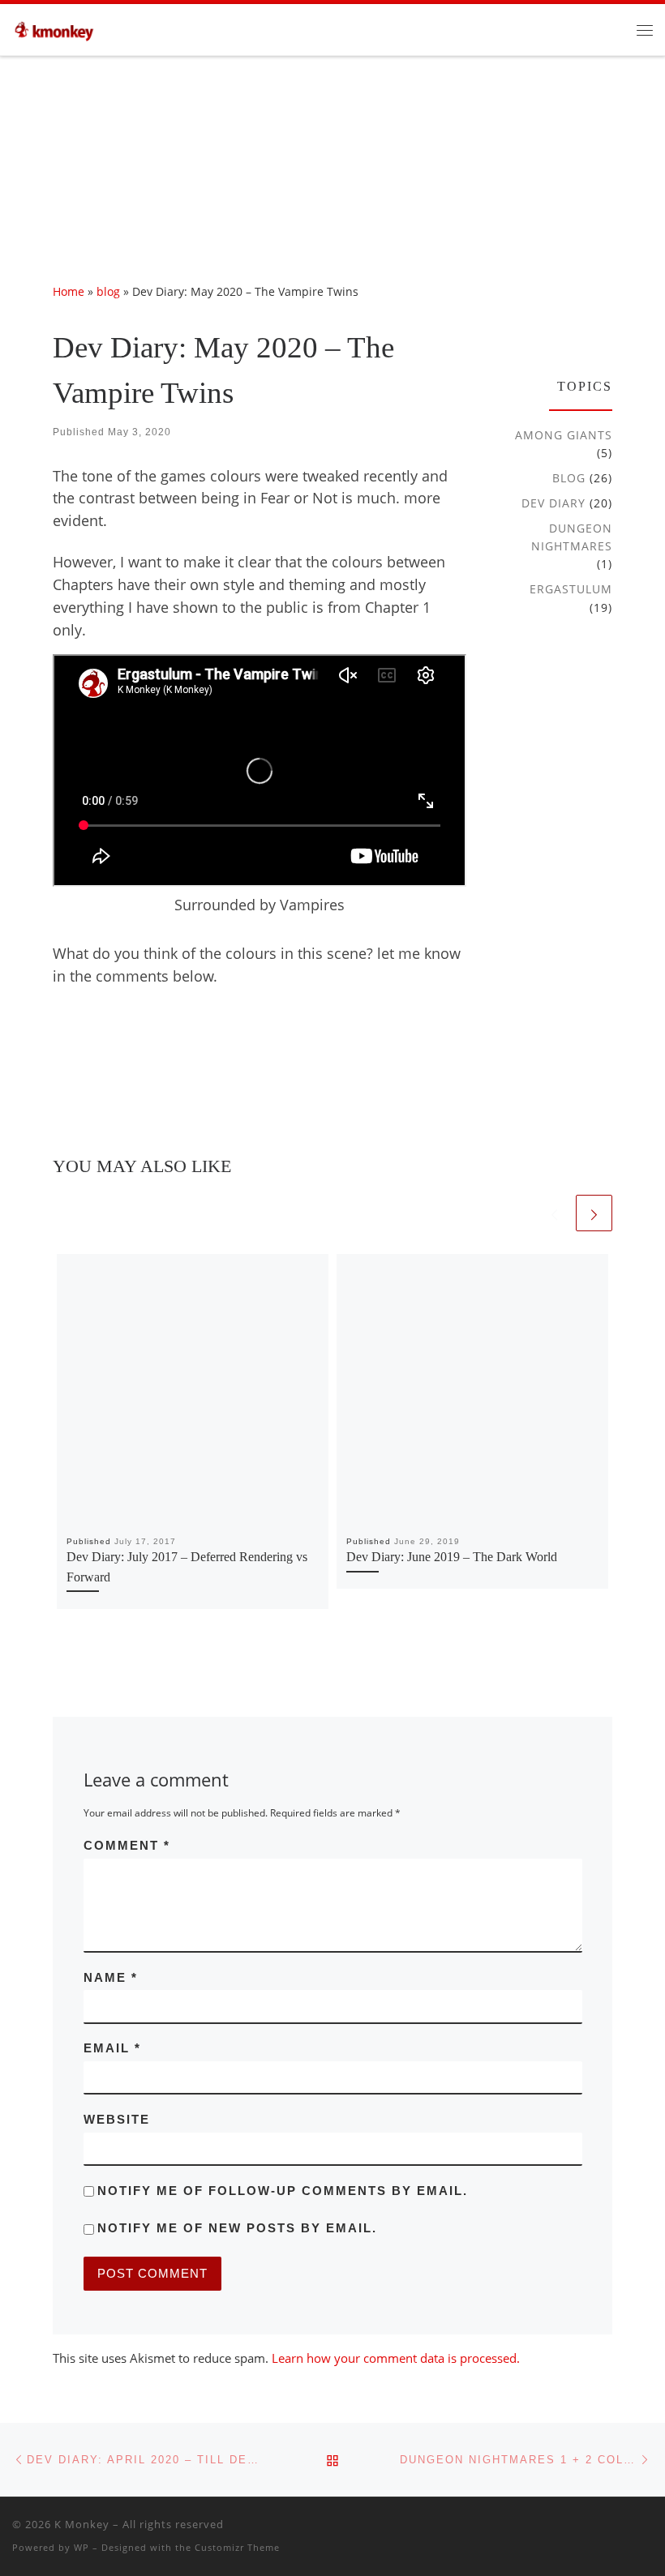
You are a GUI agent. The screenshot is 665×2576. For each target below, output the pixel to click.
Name (111, 1977)
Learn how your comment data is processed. (396, 2358)
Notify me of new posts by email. (237, 2228)
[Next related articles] (594, 1213)
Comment (127, 1845)
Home (69, 291)
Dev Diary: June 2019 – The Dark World (452, 1557)
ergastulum (571, 589)
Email (112, 2048)
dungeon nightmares (572, 537)
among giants (564, 435)
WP (82, 2547)
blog (108, 291)
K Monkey (82, 2524)
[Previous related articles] (554, 1213)
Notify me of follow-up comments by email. (283, 2191)
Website (117, 2119)
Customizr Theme (237, 2547)
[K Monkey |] (58, 28)
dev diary (553, 503)
